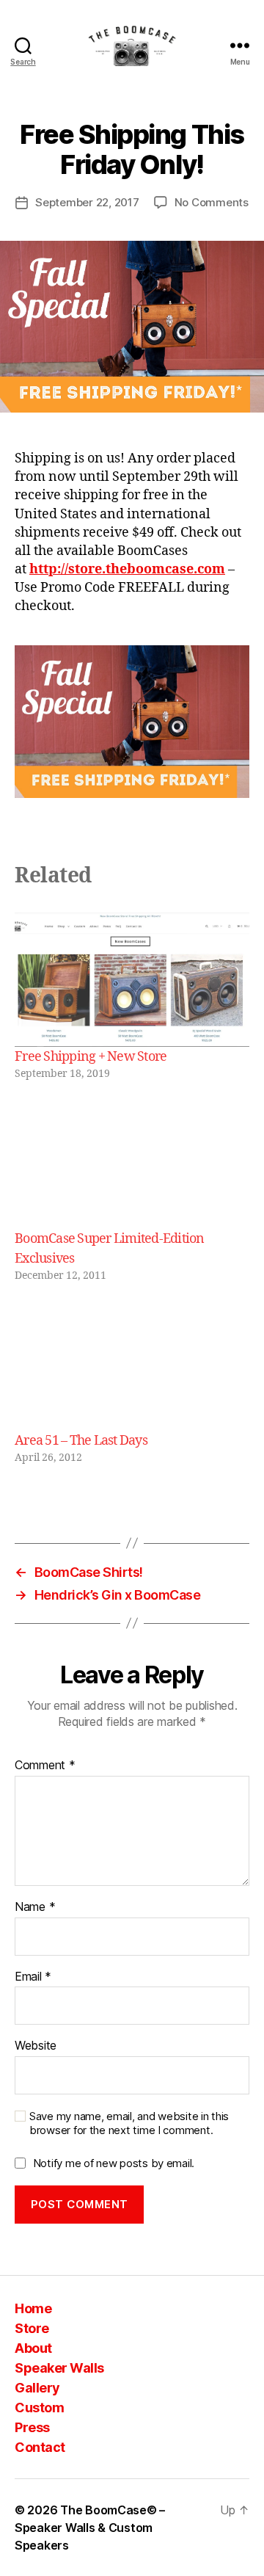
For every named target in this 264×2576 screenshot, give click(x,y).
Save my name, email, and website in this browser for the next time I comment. (129, 2123)
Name (35, 1907)
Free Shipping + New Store (91, 1057)
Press (32, 2427)
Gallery (37, 2388)
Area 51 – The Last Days (81, 1441)
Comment (45, 1766)
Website (36, 2046)
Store (32, 2328)
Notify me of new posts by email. (114, 2163)
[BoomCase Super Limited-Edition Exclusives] (132, 1162)
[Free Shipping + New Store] (132, 980)
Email (33, 1977)
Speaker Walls (59, 2368)
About (33, 2348)
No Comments (212, 202)
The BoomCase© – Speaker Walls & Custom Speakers (90, 2528)
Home (33, 2308)
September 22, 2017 (87, 202)
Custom (39, 2408)
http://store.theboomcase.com (127, 569)
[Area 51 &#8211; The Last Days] (132, 1364)
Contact (40, 2447)
